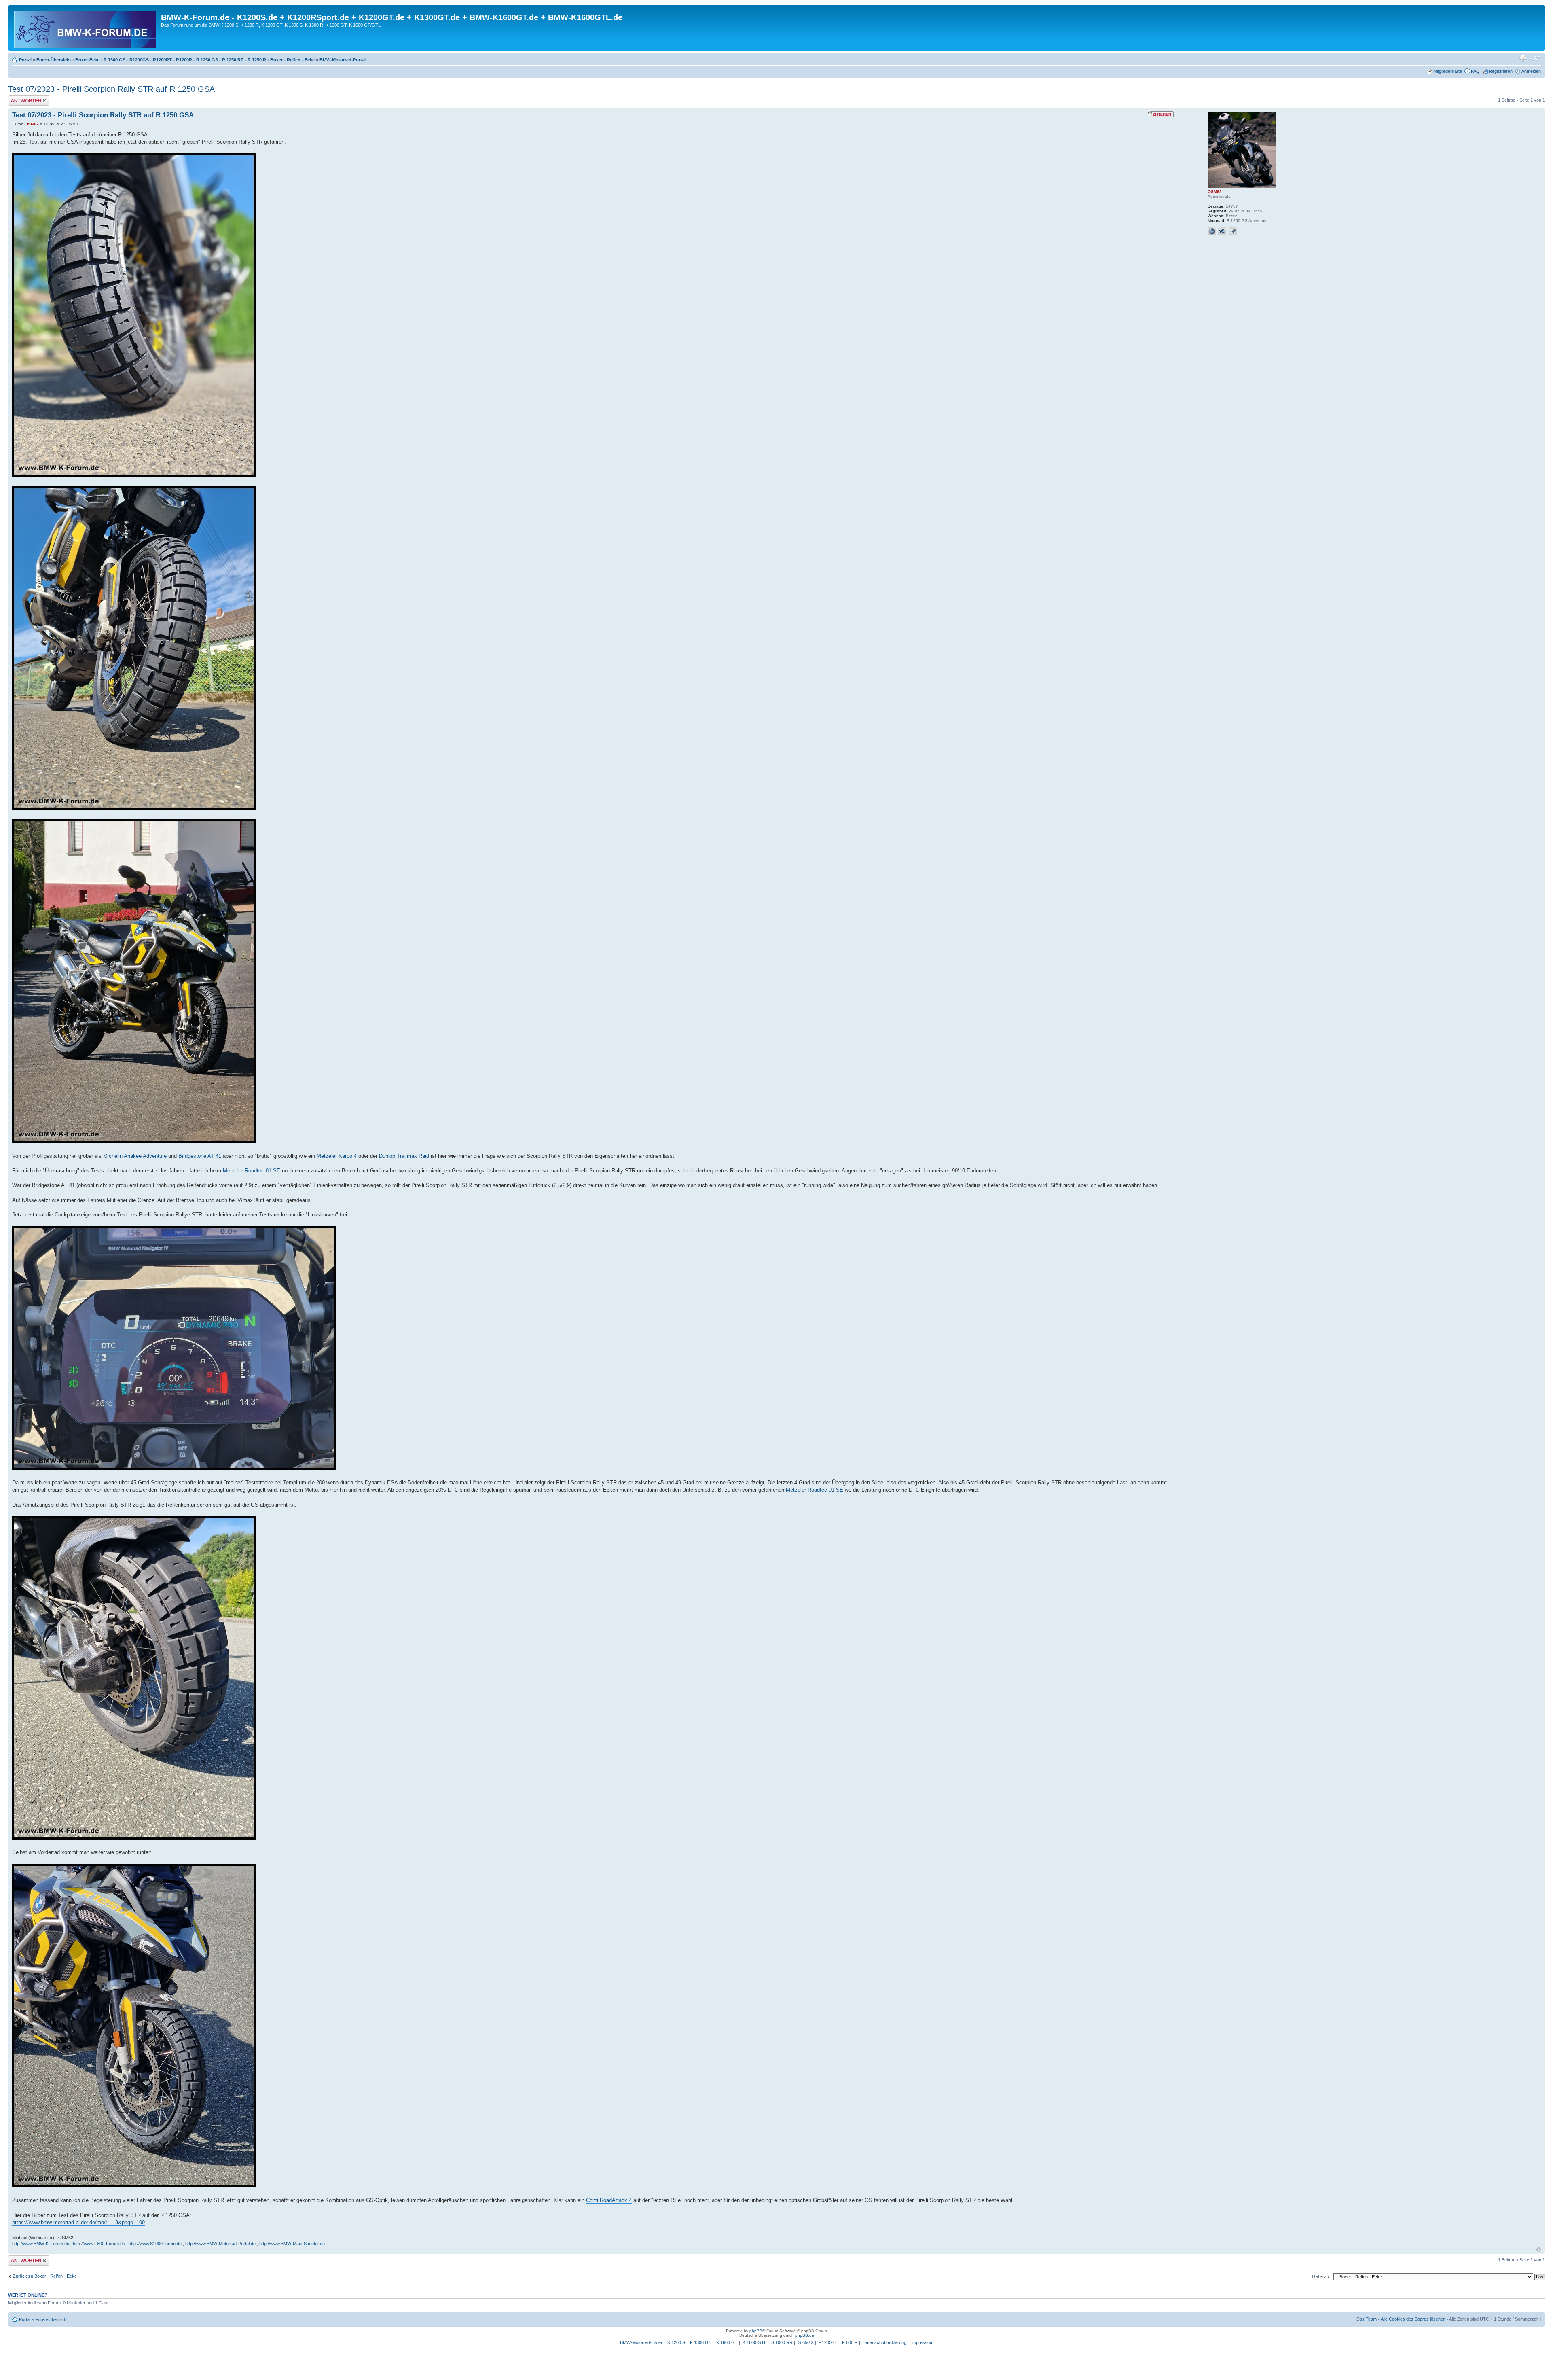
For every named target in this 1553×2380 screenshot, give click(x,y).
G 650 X (806, 2342)
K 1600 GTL (754, 2342)
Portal (25, 60)
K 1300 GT (701, 2342)
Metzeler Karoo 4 (337, 1156)
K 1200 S (676, 2342)
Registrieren (1501, 71)
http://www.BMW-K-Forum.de (41, 2244)
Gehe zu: (1321, 2276)
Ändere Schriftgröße (1535, 58)
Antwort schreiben (26, 98)
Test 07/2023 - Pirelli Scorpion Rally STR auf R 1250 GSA (111, 89)
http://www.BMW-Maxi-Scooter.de (292, 2244)
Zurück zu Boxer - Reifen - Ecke (45, 2276)
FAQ (1475, 71)
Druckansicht (1523, 58)
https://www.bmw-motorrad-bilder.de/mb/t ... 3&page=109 (78, 2222)
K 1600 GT (727, 2342)
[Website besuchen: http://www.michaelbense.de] (1212, 231)
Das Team (1367, 2319)
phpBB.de (805, 2335)
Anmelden (1531, 71)
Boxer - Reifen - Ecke (292, 60)
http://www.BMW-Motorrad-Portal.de (220, 2244)
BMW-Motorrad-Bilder (641, 2342)
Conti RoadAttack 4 (609, 2200)
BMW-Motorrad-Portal (343, 60)
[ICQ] (1222, 231)
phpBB (756, 2331)
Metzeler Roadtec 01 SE (252, 1171)
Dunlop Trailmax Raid (404, 1156)
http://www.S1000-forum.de (155, 2244)
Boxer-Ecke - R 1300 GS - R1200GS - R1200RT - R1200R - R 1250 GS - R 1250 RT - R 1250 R (171, 60)
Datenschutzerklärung (884, 2342)
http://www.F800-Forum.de (99, 2244)
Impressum (922, 2342)
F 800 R (850, 2342)
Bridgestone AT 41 (200, 1156)
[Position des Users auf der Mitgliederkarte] (1233, 231)
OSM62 (32, 124)
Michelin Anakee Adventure (135, 1156)
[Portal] (86, 28)
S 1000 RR (782, 2342)
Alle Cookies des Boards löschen (1413, 2319)
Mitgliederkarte (1448, 71)
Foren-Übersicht (54, 60)
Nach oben (1539, 2250)
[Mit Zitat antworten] (1161, 114)
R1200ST (828, 2342)
